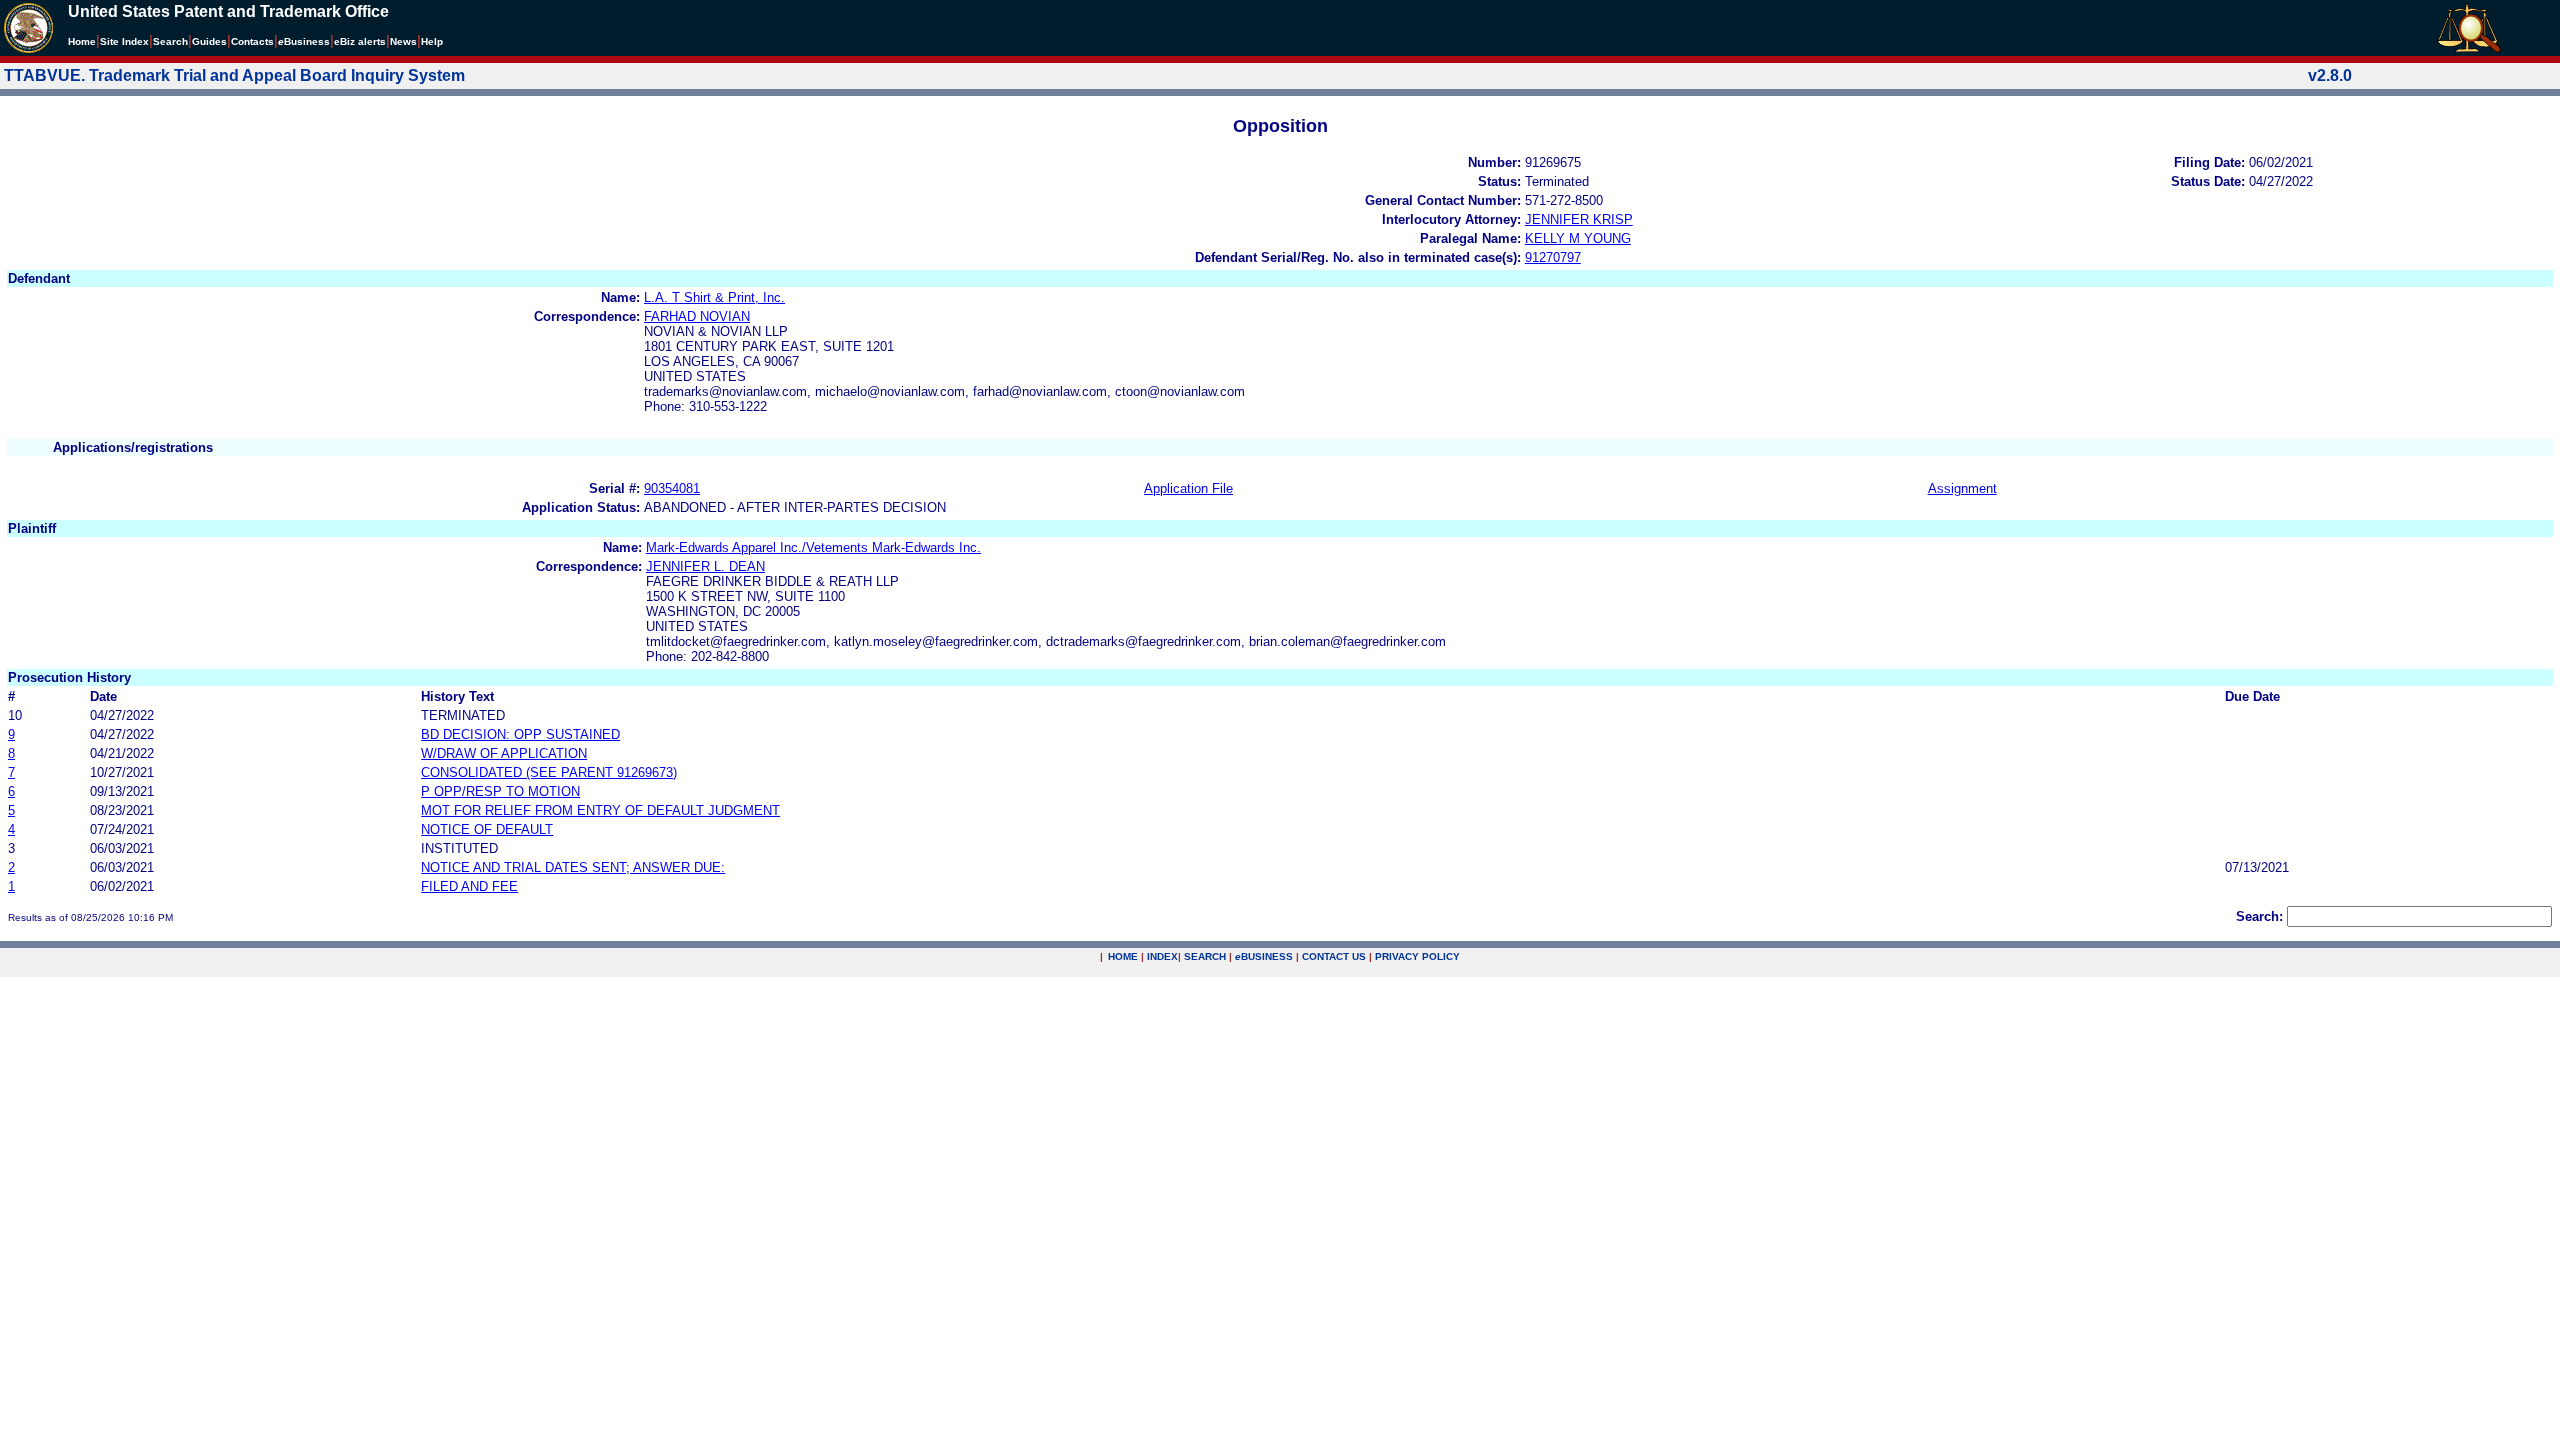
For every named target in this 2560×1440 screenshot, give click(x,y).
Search (170, 41)
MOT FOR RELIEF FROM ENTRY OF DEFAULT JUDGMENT (600, 810)
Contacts (252, 41)
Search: (2259, 916)
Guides (209, 41)
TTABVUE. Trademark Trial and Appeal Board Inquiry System (234, 75)
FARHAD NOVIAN (697, 316)
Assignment (1962, 488)
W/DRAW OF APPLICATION (504, 753)
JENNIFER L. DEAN (705, 566)
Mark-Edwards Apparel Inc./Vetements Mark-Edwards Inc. (813, 547)
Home (82, 41)
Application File (1188, 488)
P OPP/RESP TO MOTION (500, 791)
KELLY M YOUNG (1578, 238)
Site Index (124, 41)
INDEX (1162, 956)
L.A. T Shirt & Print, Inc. (714, 297)
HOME (1123, 956)
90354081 (672, 488)
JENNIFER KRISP (1579, 219)
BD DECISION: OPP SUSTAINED (520, 734)
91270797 (1553, 257)
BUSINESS (1264, 956)
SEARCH (1205, 956)
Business (304, 41)
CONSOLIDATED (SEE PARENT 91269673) (549, 772)
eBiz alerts (360, 41)
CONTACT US (1334, 956)
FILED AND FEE (469, 886)
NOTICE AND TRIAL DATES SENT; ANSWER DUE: (573, 867)
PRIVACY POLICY (1417, 956)
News (403, 41)
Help (432, 41)
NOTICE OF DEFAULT (487, 829)
